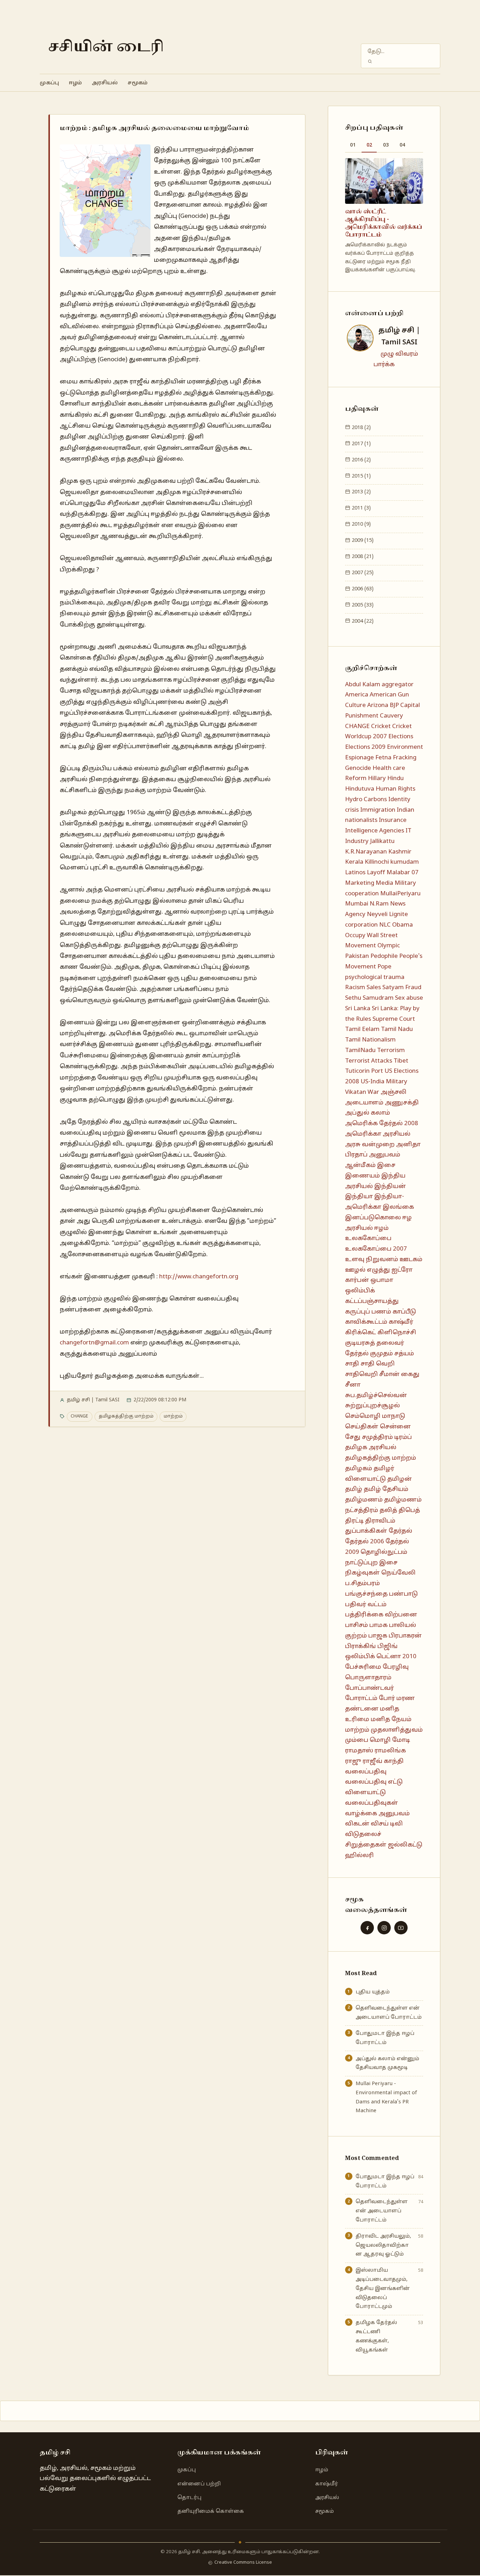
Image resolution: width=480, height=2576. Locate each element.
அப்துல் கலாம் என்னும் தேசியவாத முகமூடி (387, 2063)
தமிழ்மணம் (364, 1500)
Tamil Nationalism (370, 1040)
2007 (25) (362, 573)
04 (402, 145)
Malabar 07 (403, 873)
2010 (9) (361, 524)
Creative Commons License (243, 2563)
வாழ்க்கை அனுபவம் (377, 1814)
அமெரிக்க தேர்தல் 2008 (382, 1124)
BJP (394, 705)
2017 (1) (361, 444)
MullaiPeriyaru (400, 894)
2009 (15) (362, 540)
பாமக (378, 1625)
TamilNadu (360, 1050)
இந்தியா (359, 1197)
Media (384, 883)
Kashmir (400, 852)
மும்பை (357, 1740)
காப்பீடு (404, 1312)
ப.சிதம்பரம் (362, 1584)
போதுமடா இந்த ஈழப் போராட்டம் (385, 2038)
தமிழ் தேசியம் (386, 1489)
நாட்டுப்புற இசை (371, 1563)
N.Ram (379, 904)
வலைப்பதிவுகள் (372, 1803)
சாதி (352, 1364)
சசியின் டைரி (106, 47)
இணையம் (362, 1176)
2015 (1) (361, 476)
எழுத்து (378, 1270)
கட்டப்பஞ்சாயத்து (372, 1301)
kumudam (405, 862)
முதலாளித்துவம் (397, 1730)
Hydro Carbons (366, 800)
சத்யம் (404, 1354)
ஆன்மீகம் (360, 1165)
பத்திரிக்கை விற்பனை (381, 1615)
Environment (405, 747)
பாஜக (378, 1636)
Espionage (359, 758)
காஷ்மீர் (401, 1322)
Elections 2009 (365, 747)
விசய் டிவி (387, 1824)
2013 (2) (361, 492)
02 (369, 145)
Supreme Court (394, 1019)
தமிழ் (354, 1489)
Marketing (360, 883)
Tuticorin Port (364, 1071)
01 (353, 145)
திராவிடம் (380, 1521)
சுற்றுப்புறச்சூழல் (372, 1406)
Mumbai (357, 904)
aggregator (398, 685)
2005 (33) (362, 605)
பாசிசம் (356, 1625)
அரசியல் (105, 83)
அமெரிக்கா (363, 1134)
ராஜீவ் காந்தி (383, 1761)
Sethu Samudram (369, 998)
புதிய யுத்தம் (373, 1992)
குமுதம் (381, 1354)
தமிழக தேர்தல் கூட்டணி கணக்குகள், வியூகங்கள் (376, 2336)
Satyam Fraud (402, 988)
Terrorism (391, 1050)
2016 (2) (361, 460)
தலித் (388, 1510)
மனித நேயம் (391, 1720)
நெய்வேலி (398, 1573)
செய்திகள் (362, 1427)
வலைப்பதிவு (366, 1772)
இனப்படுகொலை (373, 1218)
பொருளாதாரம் (368, 1678)
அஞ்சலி (394, 1092)
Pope (384, 967)
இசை (386, 1165)
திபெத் (409, 1510)
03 (386, 145)
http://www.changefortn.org (199, 1277)
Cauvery (391, 716)
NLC (385, 925)
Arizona (378, 705)
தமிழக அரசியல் (371, 1448)
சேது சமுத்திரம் (369, 1437)
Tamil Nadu (397, 1029)
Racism (355, 988)
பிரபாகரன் (405, 1636)
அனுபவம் (385, 1155)
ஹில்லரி (359, 1855)
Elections (401, 737)
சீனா (353, 1385)
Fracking (405, 758)
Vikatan (356, 1092)
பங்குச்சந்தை (366, 1594)
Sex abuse (409, 998)
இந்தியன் (390, 1186)
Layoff (376, 873)
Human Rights (395, 789)
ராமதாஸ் (359, 1751)
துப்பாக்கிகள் (366, 1531)
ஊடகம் (411, 1260)
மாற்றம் (173, 1416)
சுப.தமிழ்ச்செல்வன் (376, 1396)
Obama (403, 925)
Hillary (377, 778)
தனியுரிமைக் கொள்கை (211, 2511)
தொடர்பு (189, 2498)
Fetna (383, 758)
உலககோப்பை (368, 1238)
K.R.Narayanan (366, 852)
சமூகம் (138, 83)
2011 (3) (361, 508)
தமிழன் (400, 1479)
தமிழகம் (359, 1469)
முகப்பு (49, 83)
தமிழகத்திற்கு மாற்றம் (126, 1416)
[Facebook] (367, 1928)
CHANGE (79, 1416)
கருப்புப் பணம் (368, 1312)
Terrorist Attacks (369, 1061)
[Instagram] (384, 1928)
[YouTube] (401, 1928)
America (357, 695)
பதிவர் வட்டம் (366, 1605)
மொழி (380, 1740)
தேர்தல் (400, 1531)
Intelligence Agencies (375, 831)
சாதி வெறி (378, 1364)
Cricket (381, 726)
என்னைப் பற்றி (199, 2484)
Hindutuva (360, 789)
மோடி (401, 1740)
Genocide (358, 768)
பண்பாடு (403, 1594)
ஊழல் (355, 1270)
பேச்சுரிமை (363, 1667)
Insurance (393, 820)
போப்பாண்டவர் (369, 1688)
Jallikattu (382, 841)
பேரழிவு (396, 1667)
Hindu (395, 778)
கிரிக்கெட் (361, 1333)
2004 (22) (362, 621)
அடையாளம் (364, 1103)
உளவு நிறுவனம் (372, 1260)
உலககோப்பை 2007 (376, 1249)
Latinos (355, 873)
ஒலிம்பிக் (360, 1291)
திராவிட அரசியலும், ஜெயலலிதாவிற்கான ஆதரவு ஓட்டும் (383, 2245)
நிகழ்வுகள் (362, 1573)
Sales (374, 988)
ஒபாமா (382, 1280)
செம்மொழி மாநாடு (375, 1416)
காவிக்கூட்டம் (366, 1322)
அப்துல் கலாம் (368, 1113)
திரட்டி (354, 1521)
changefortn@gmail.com (94, 1343)
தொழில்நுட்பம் (384, 1552)
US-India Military (384, 1082)
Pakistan (357, 956)
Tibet (401, 1061)
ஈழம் (75, 83)
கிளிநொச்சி (397, 1333)
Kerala (354, 862)
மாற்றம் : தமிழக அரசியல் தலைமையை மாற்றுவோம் (154, 128)
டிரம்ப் (403, 1437)
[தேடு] (370, 61)
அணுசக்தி (402, 1103)
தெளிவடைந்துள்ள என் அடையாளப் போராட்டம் (389, 2013)
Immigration (378, 810)
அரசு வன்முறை (370, 1145)
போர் (387, 1698)
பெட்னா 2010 (396, 1657)
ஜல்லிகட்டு (405, 1845)
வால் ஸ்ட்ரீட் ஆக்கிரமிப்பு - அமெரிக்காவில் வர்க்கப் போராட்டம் (384, 223)
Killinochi (377, 862)
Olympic (389, 946)
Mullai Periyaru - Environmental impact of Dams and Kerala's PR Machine (386, 2097)
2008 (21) (362, 557)
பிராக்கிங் (361, 1646)
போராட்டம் (361, 1698)
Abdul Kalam (363, 685)
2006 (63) (362, 589)
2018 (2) (361, 428)
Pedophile (384, 956)
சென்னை (395, 1427)
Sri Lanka (358, 1009)
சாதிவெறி (361, 1374)
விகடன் (357, 1824)
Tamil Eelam (362, 1029)
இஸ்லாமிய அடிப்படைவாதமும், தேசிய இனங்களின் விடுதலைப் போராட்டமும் (383, 2288)
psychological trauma (375, 977)
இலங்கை (398, 1207)
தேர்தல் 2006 (365, 1542)
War (373, 1092)
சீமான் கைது (399, 1374)
